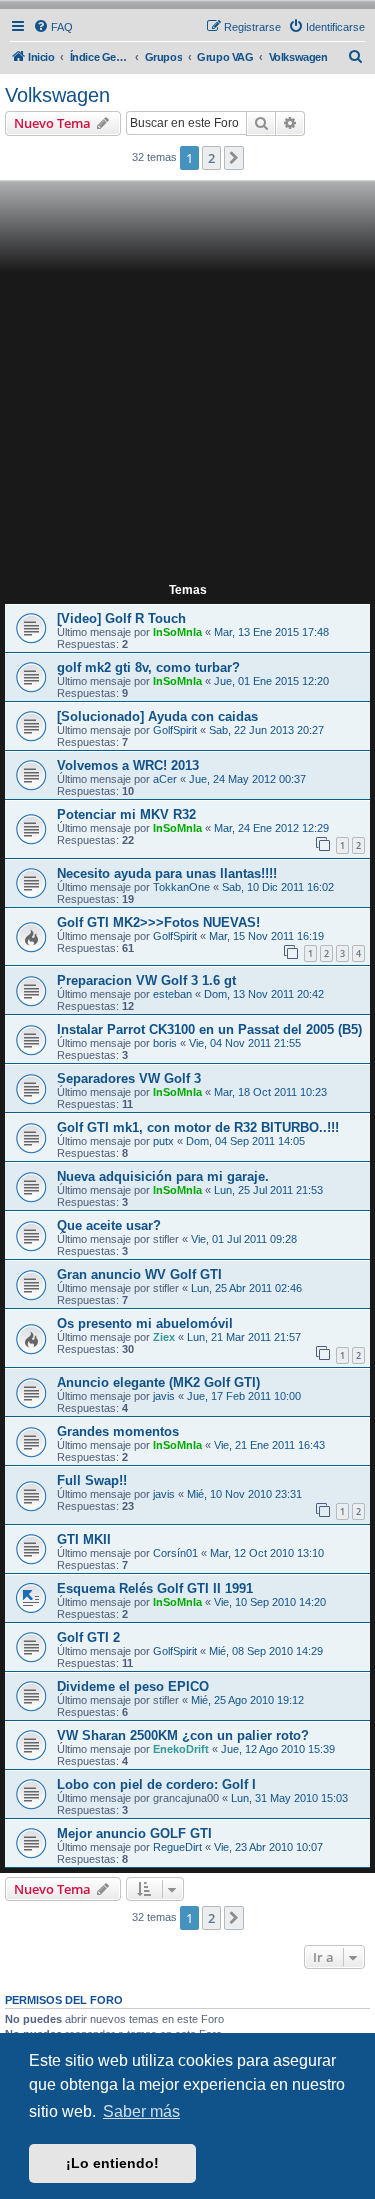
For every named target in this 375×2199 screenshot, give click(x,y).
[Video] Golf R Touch (121, 618)
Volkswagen (57, 95)
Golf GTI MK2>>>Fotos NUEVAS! (158, 922)
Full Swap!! (92, 1480)
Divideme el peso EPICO (133, 1686)
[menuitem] (53, 27)
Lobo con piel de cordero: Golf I (156, 1784)
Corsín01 (175, 1553)
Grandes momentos (118, 1431)
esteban (172, 994)
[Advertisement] (187, 382)
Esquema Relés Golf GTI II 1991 (155, 1588)
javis (164, 1396)
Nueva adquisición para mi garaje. (163, 1176)
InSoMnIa (177, 632)
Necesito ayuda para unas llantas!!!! (167, 873)
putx (163, 1141)
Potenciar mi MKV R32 (126, 814)
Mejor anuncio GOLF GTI (134, 1833)
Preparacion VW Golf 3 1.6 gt (146, 980)
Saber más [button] (141, 2111)
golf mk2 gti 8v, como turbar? (148, 667)
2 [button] (211, 158)
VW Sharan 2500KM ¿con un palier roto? (183, 1735)
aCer (165, 779)
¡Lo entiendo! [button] (112, 2163)
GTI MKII (84, 1539)
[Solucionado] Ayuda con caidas (157, 716)
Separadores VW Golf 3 (129, 1078)
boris (165, 1043)
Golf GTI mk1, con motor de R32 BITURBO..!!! (198, 1127)
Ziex (164, 1337)
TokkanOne (181, 887)
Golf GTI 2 (88, 1637)
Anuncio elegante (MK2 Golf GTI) (158, 1382)
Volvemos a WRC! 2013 (128, 765)
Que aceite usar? (109, 1225)
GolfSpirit (175, 730)
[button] (234, 158)
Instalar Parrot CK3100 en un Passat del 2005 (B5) (209, 1029)
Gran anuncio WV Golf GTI (139, 1274)
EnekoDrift (181, 1749)
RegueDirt (177, 1847)
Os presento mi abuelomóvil (145, 1323)
